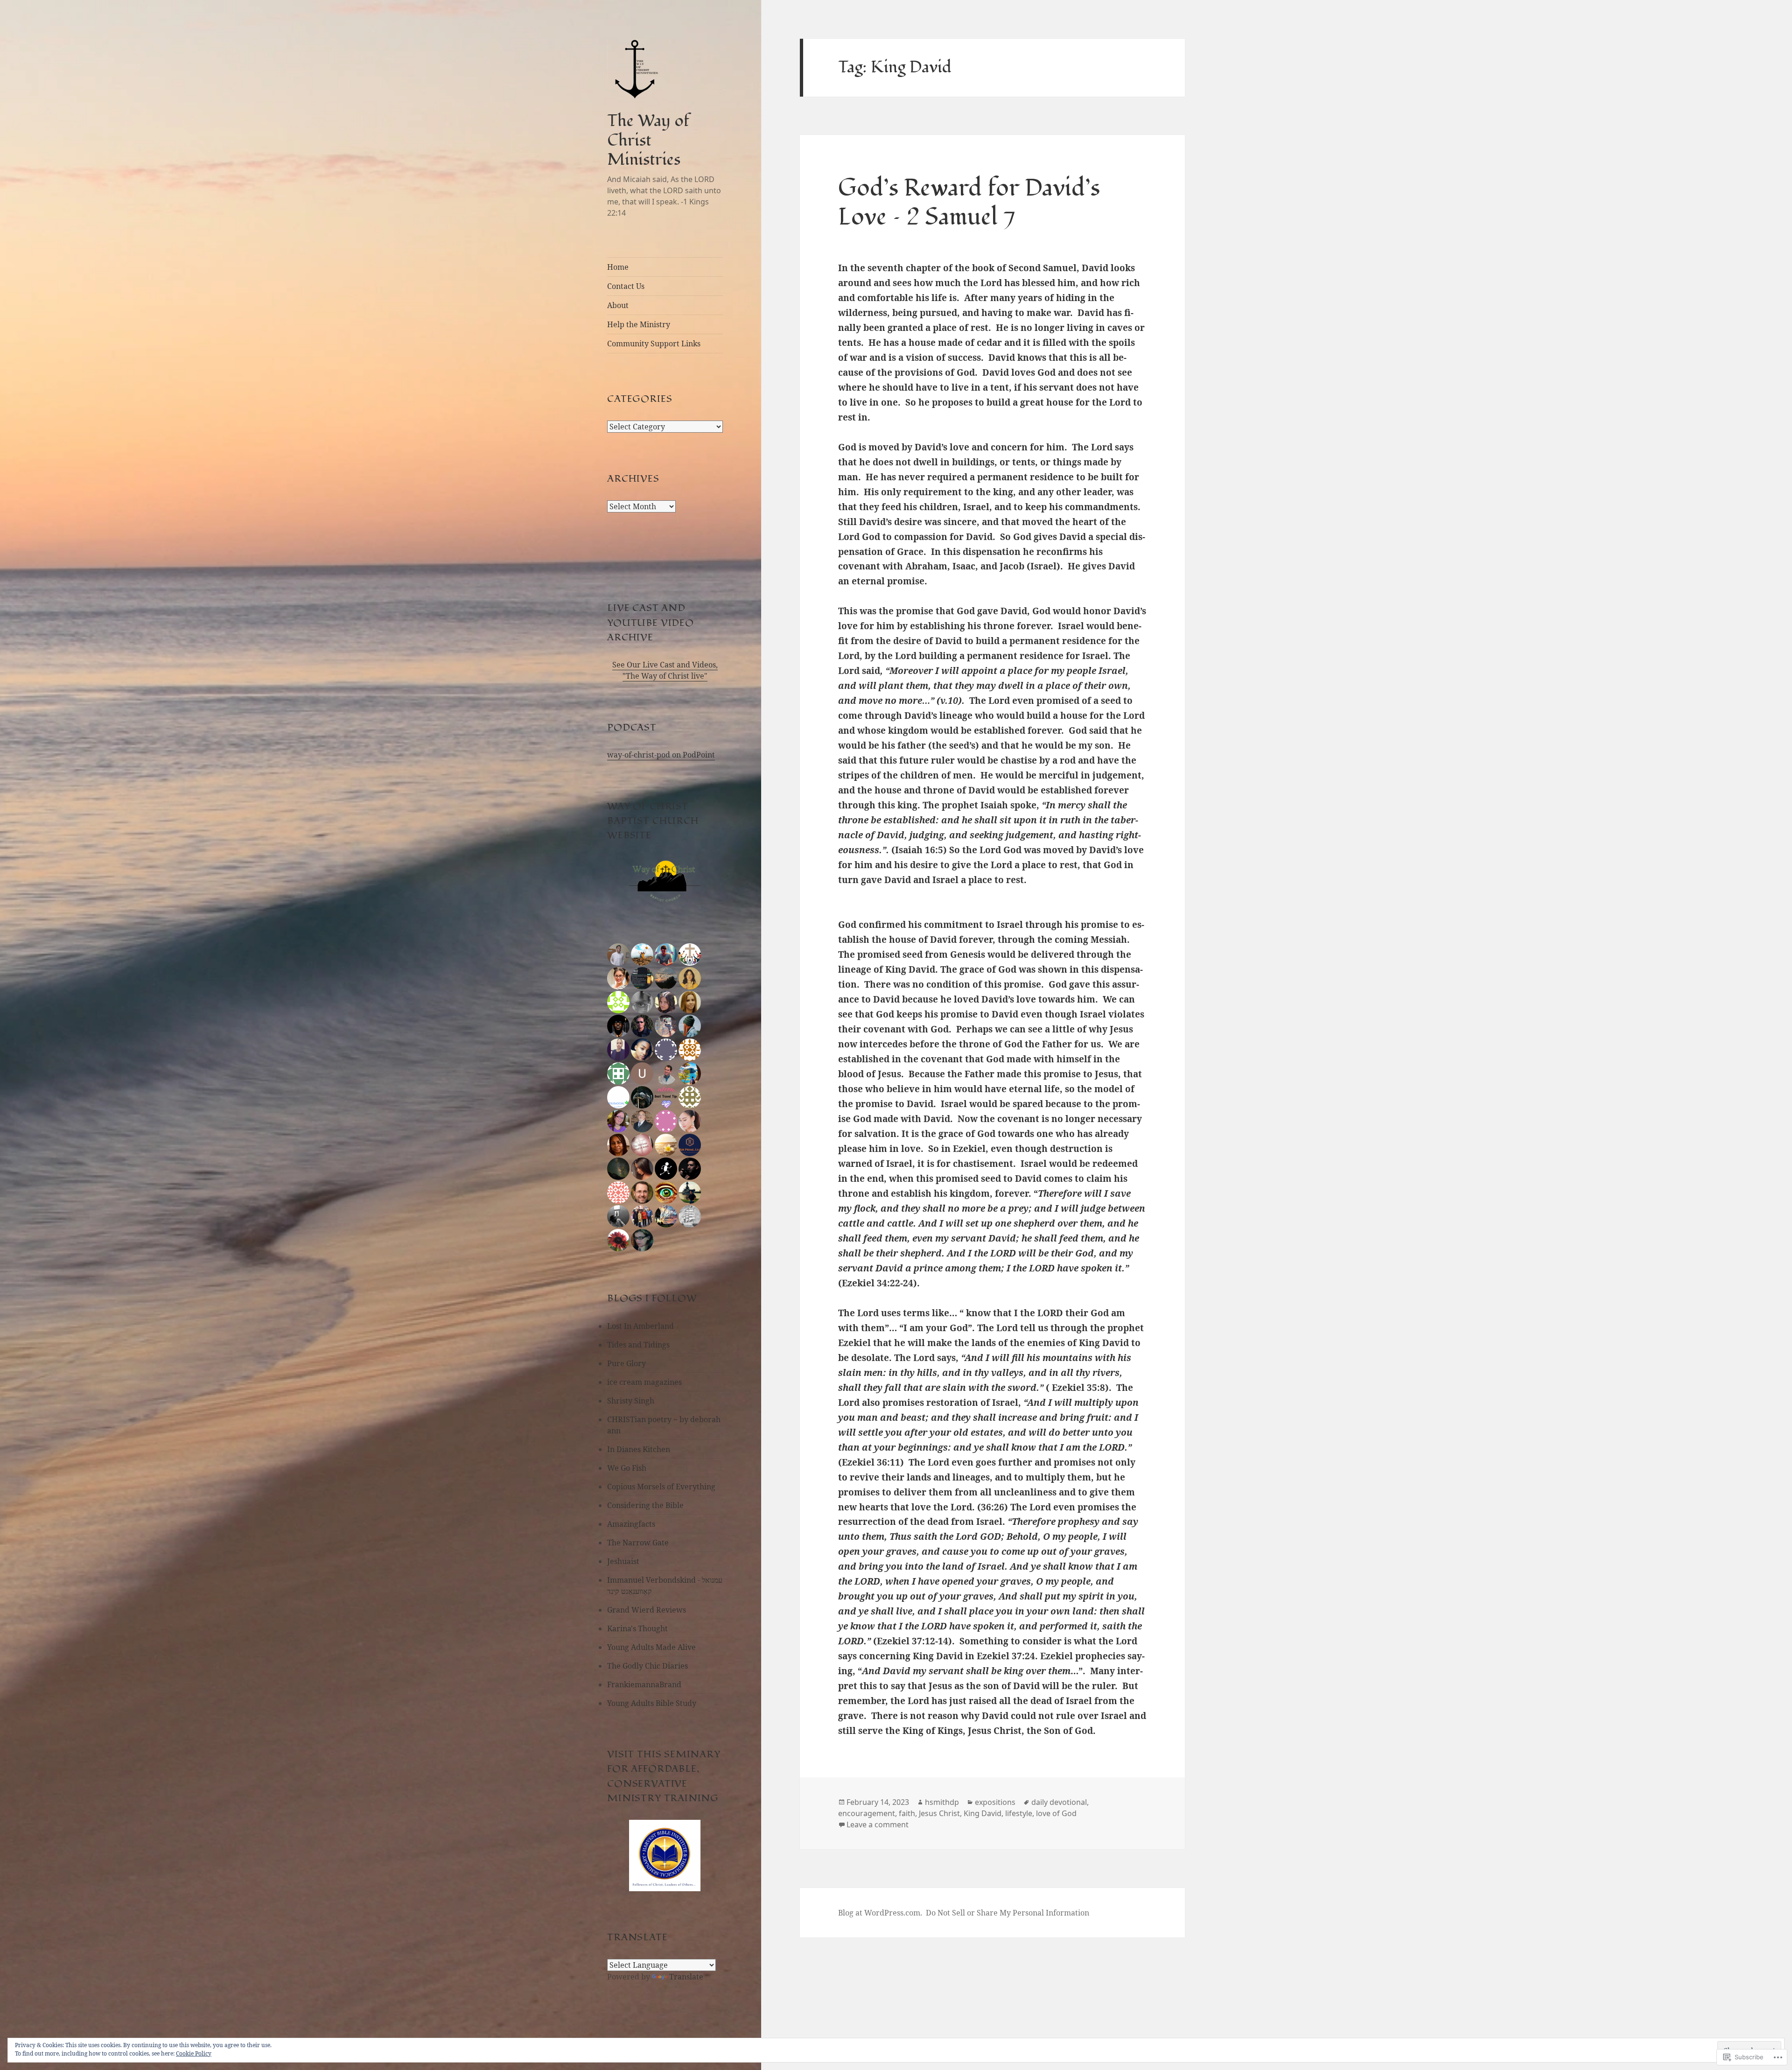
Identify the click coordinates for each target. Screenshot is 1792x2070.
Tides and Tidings (638, 1345)
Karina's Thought (637, 1628)
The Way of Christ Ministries (648, 140)
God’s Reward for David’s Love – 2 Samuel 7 (969, 203)
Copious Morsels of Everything (661, 1487)
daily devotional (1059, 1802)
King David (983, 1813)
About (618, 305)
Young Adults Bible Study (652, 1703)
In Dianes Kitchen (639, 1449)
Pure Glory (626, 1363)
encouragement (867, 1813)
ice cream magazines (644, 1382)
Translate (686, 1977)
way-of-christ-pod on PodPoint (661, 755)
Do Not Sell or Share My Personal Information (1008, 1913)
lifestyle (1019, 1813)
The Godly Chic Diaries (647, 1666)
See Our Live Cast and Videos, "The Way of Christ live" (665, 670)
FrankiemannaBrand (644, 1684)
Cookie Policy (194, 2053)
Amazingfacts (631, 1524)
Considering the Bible (645, 1505)
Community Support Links (654, 344)
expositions (995, 1802)
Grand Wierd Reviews (647, 1610)
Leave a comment (878, 1824)
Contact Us (626, 286)
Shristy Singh (631, 1401)
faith (907, 1813)
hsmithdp (942, 1802)
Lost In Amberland (640, 1326)
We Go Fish (627, 1468)
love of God (1056, 1813)
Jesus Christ (939, 1813)
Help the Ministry (639, 324)
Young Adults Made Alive (651, 1647)
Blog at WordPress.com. (880, 1913)
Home (618, 267)
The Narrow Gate (638, 1543)
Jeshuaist (623, 1561)
